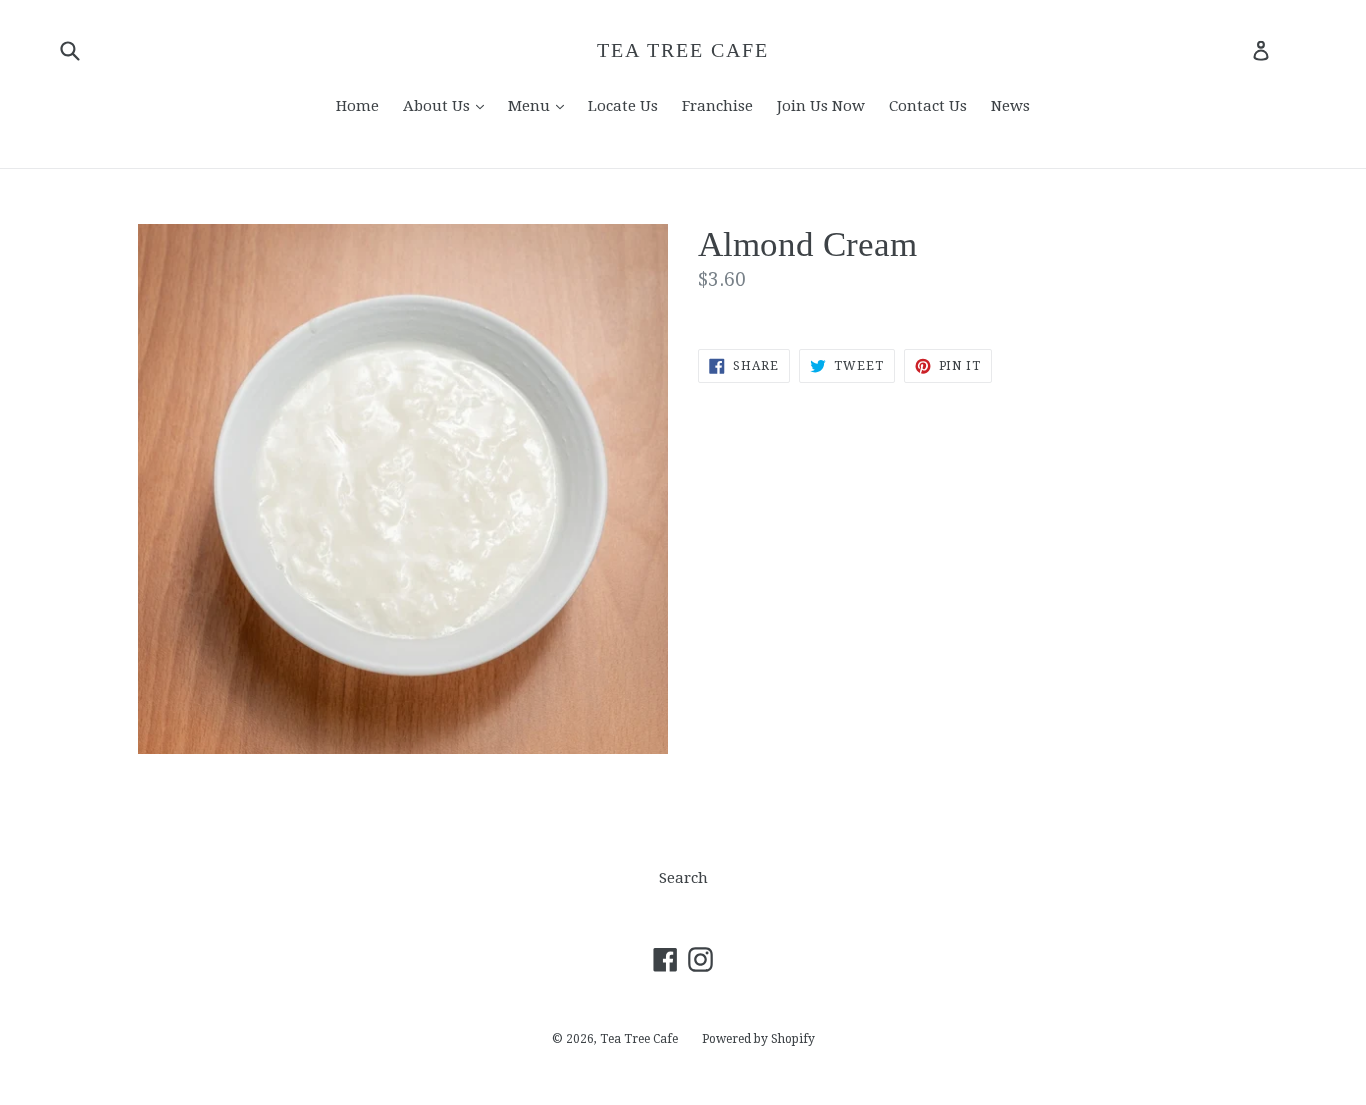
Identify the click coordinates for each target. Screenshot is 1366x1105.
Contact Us (928, 106)
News (1010, 106)
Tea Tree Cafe (683, 50)
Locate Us (623, 106)
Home (357, 106)
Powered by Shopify (758, 1039)
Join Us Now (821, 106)
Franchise (717, 106)
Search (683, 878)
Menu (541, 105)
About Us (448, 105)
